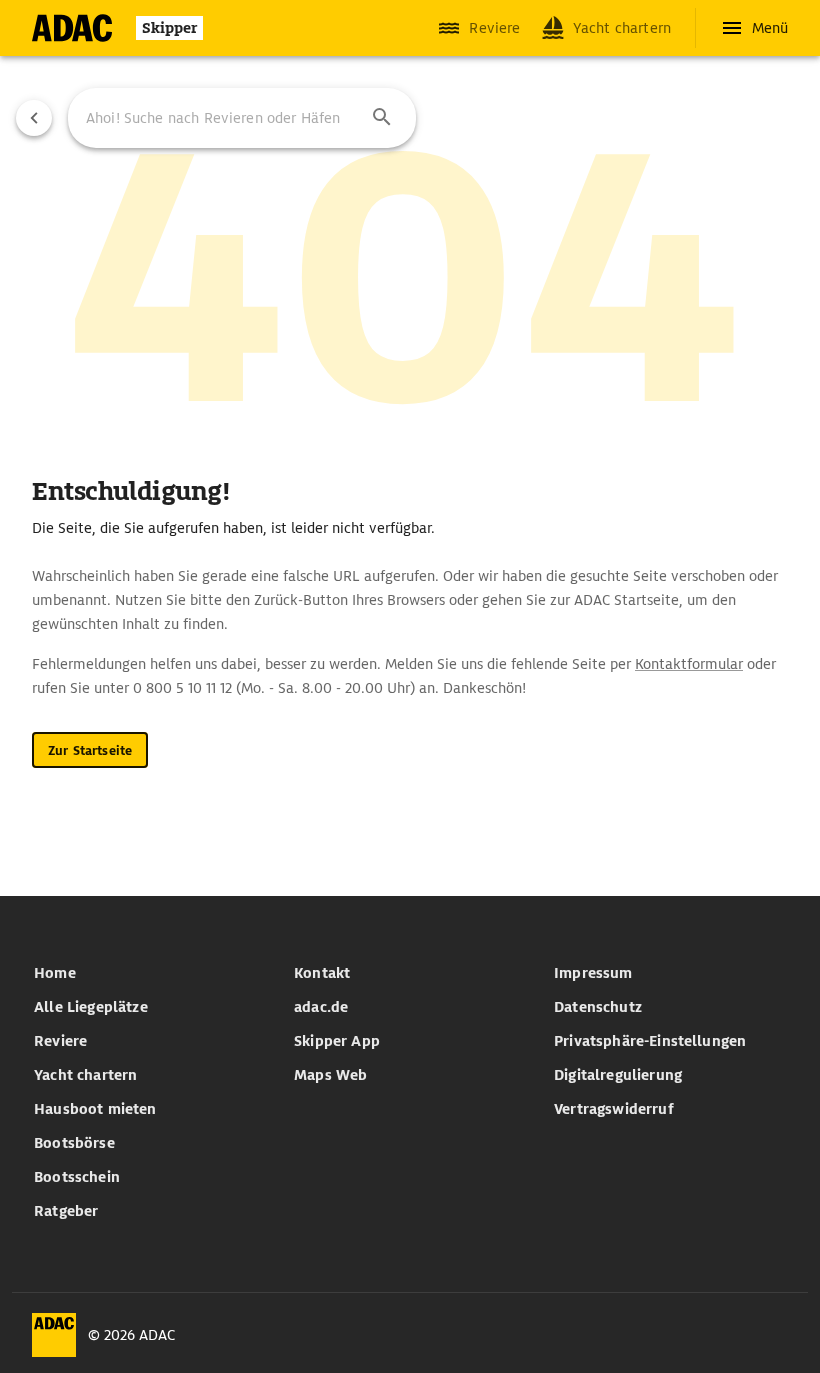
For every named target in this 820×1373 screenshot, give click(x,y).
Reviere (60, 1041)
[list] (150, 1092)
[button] (382, 118)
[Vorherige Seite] (34, 118)
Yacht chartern (85, 1075)
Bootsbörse (74, 1143)
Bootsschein (77, 1177)
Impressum (593, 973)
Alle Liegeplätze (91, 1007)
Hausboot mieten (95, 1109)
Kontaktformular (689, 664)
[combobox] (242, 118)
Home (55, 973)
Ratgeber (66, 1211)
